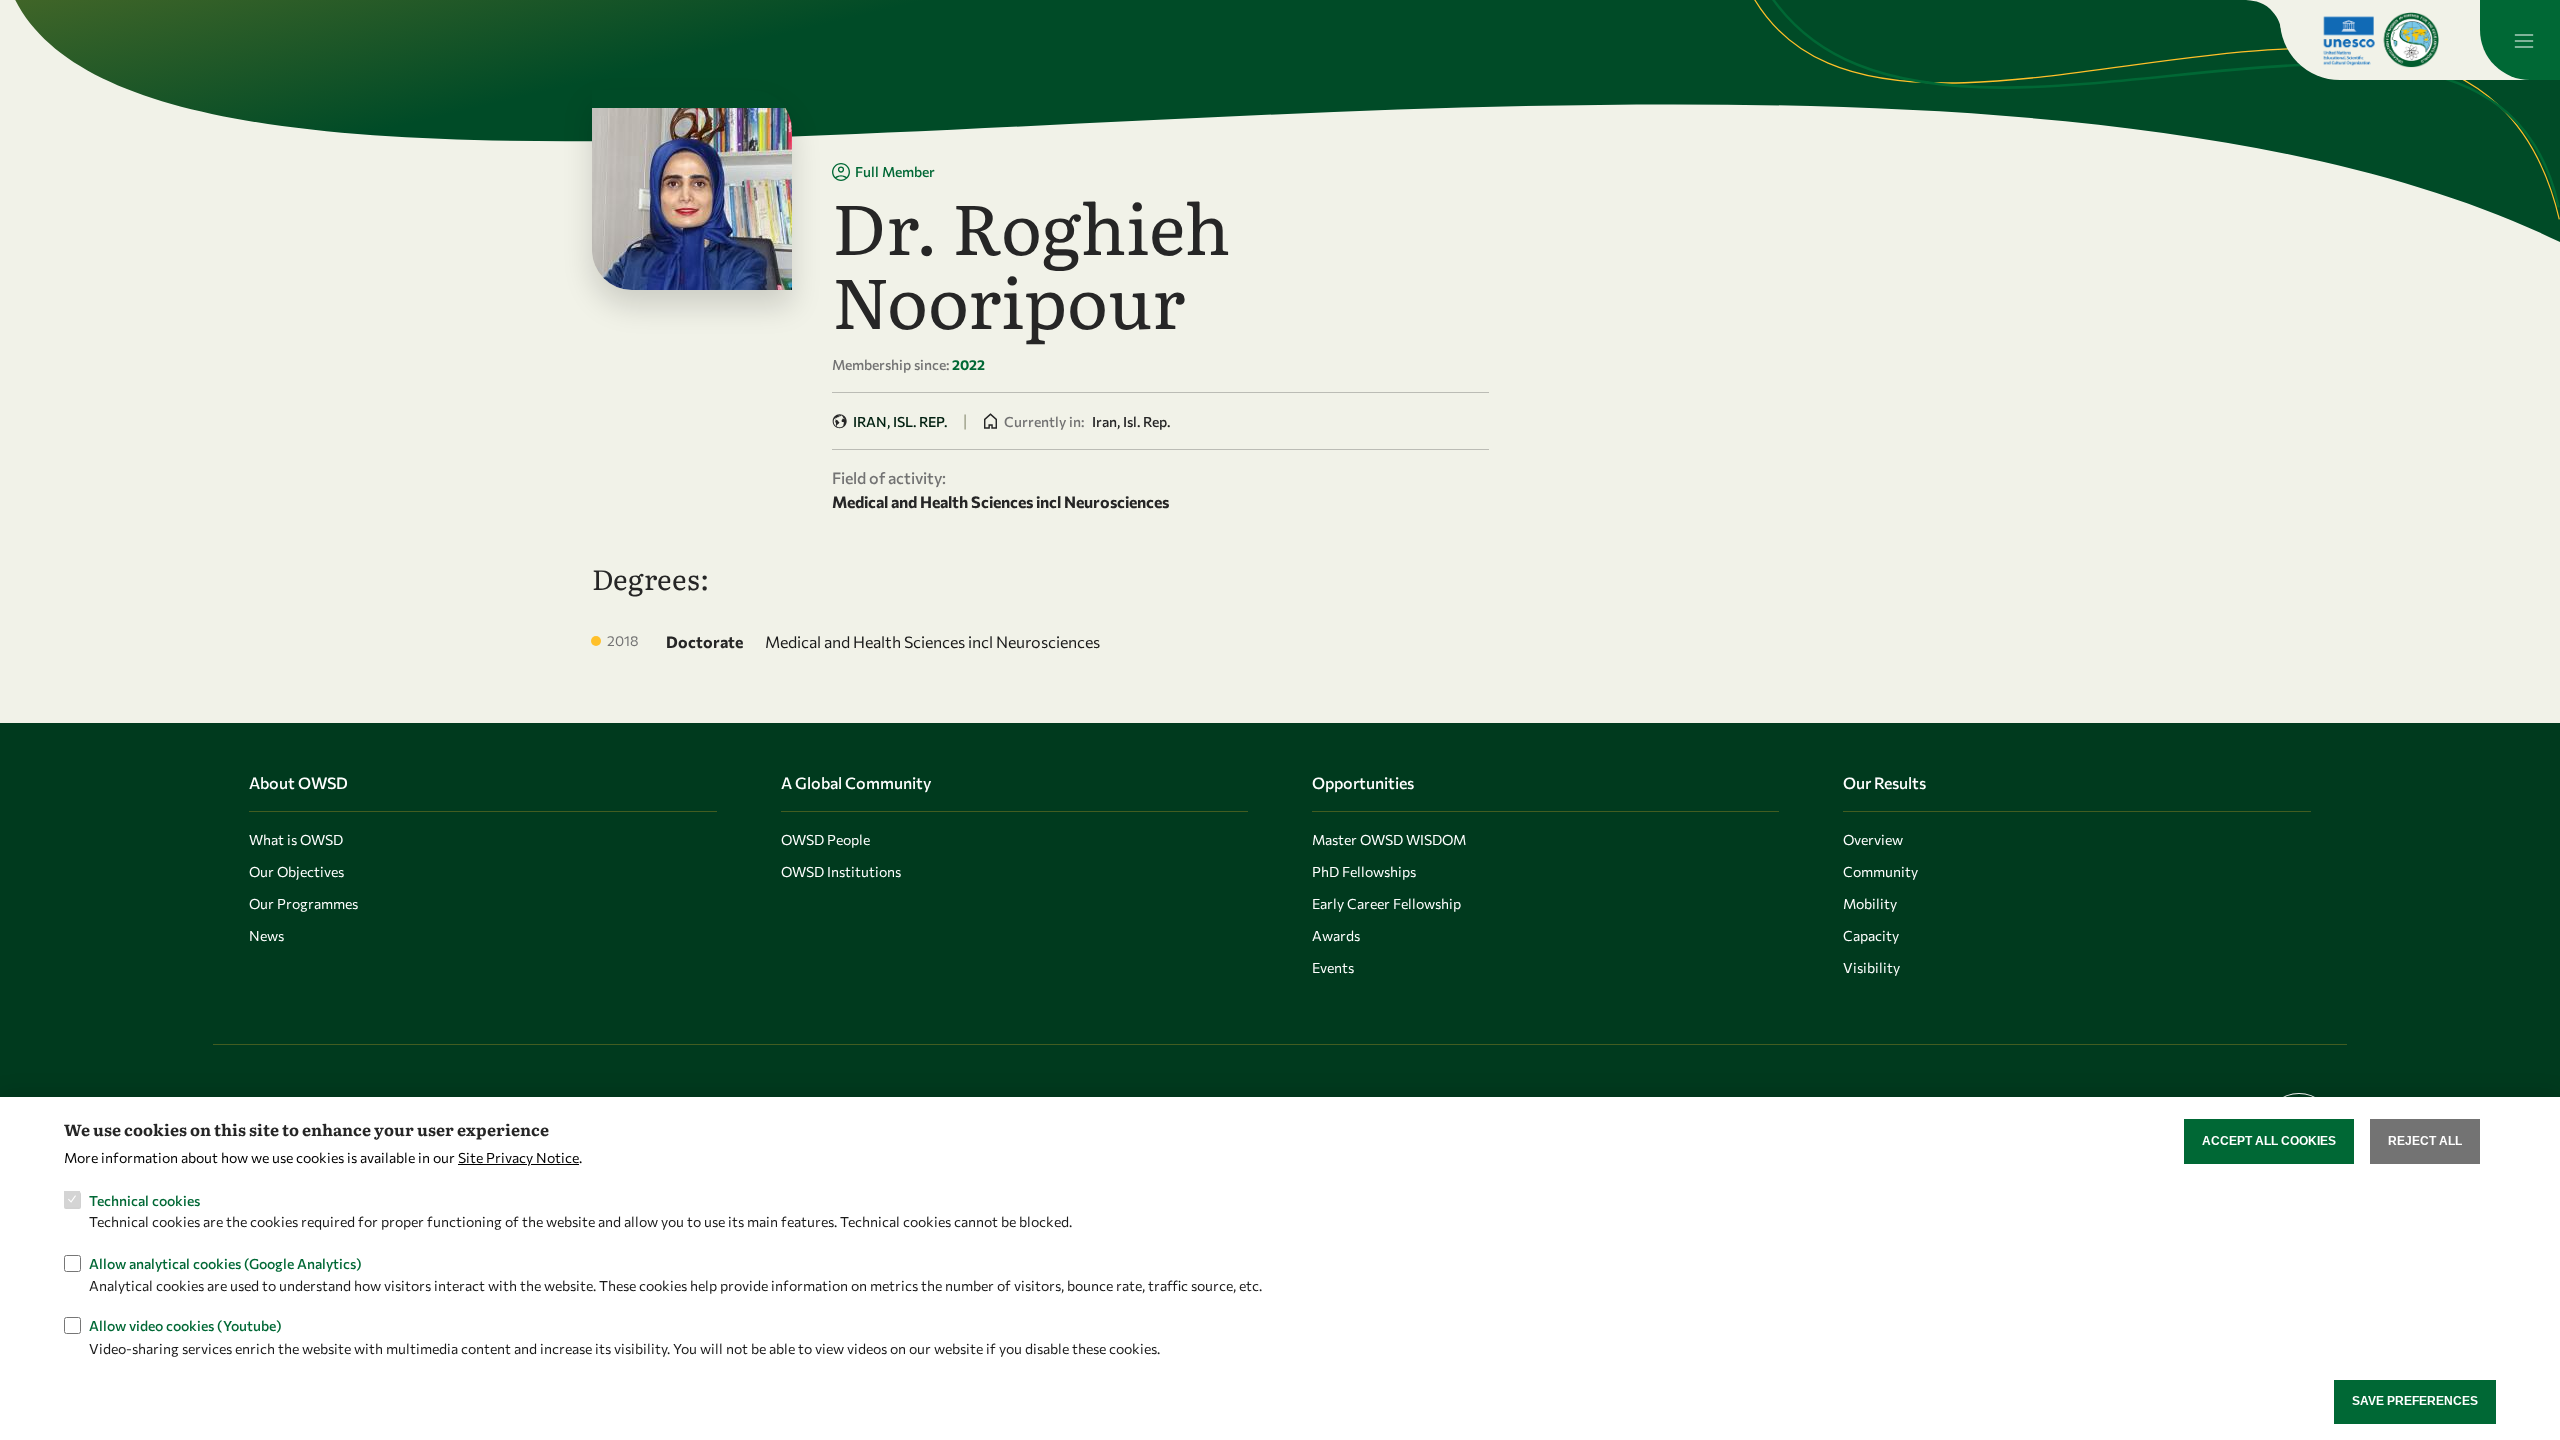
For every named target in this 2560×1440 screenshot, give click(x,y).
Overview (1873, 839)
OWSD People (825, 839)
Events (1333, 967)
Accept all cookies (2269, 1141)
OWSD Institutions (841, 871)
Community (1880, 871)
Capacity (1871, 935)
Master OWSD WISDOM (1389, 839)
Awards (1336, 935)
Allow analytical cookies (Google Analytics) (225, 1262)
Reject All (2425, 1141)
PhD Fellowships (1364, 871)
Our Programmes (303, 903)
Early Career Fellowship (1386, 903)
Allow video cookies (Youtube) (185, 1325)
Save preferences (2415, 1401)
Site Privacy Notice (518, 1157)
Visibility (1871, 967)
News (266, 935)
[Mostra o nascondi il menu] (2520, 40)
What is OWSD (296, 839)
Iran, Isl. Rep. (900, 421)
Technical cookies (144, 1199)
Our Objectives (296, 871)
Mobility (1870, 903)
